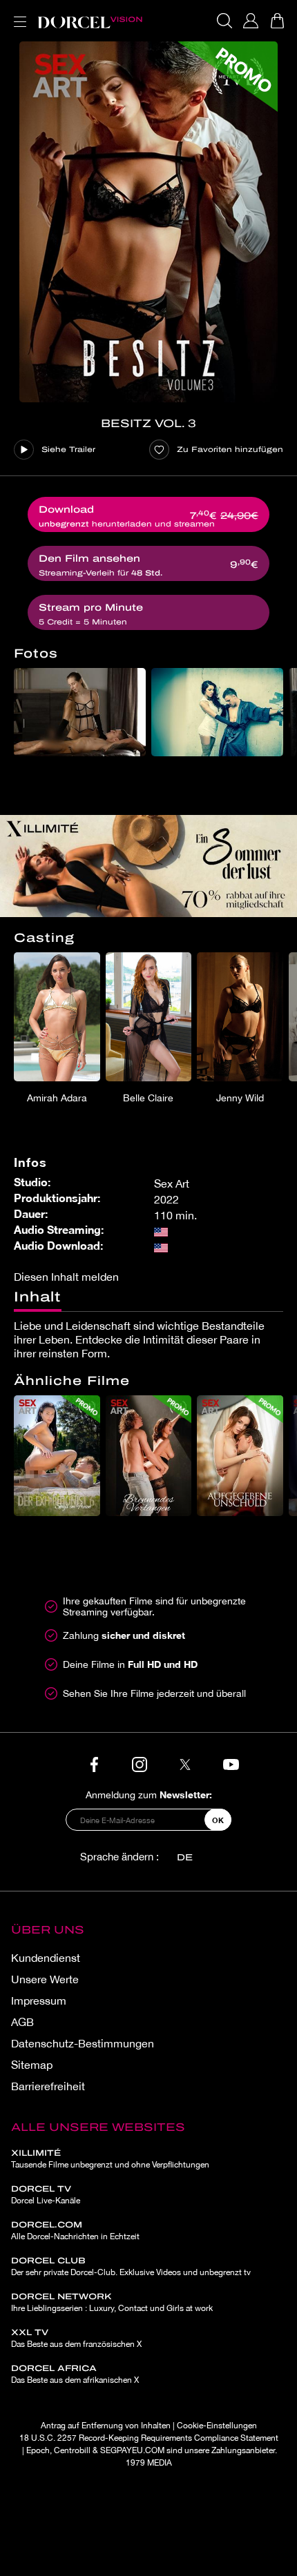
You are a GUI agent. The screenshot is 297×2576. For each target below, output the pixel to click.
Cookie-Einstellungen (217, 2426)
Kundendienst (46, 1958)
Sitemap (32, 2065)
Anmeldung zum (149, 1795)
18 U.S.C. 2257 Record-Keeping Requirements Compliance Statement (149, 2438)
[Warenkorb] (277, 21)
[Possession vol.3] (148, 222)
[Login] (251, 21)
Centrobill (72, 2450)
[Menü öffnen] (17, 13)
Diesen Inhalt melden (66, 1277)
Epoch (38, 2450)
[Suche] (224, 21)
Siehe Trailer (68, 449)
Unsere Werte (45, 1979)
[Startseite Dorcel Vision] (90, 21)
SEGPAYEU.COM (132, 2450)
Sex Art (172, 1183)
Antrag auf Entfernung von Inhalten (106, 2426)
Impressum (39, 2000)
